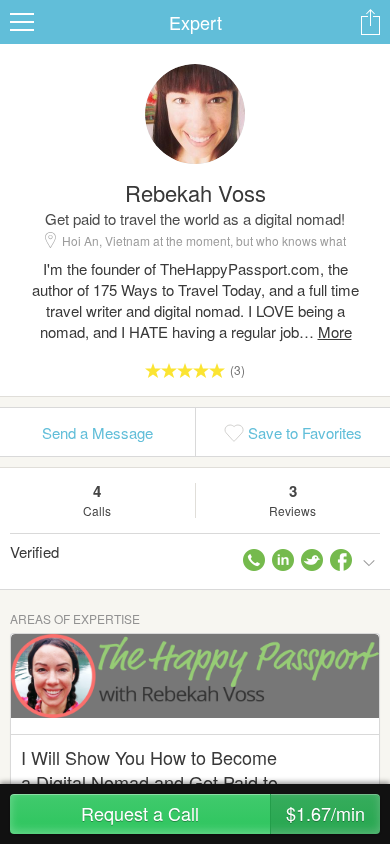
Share (370, 22)
